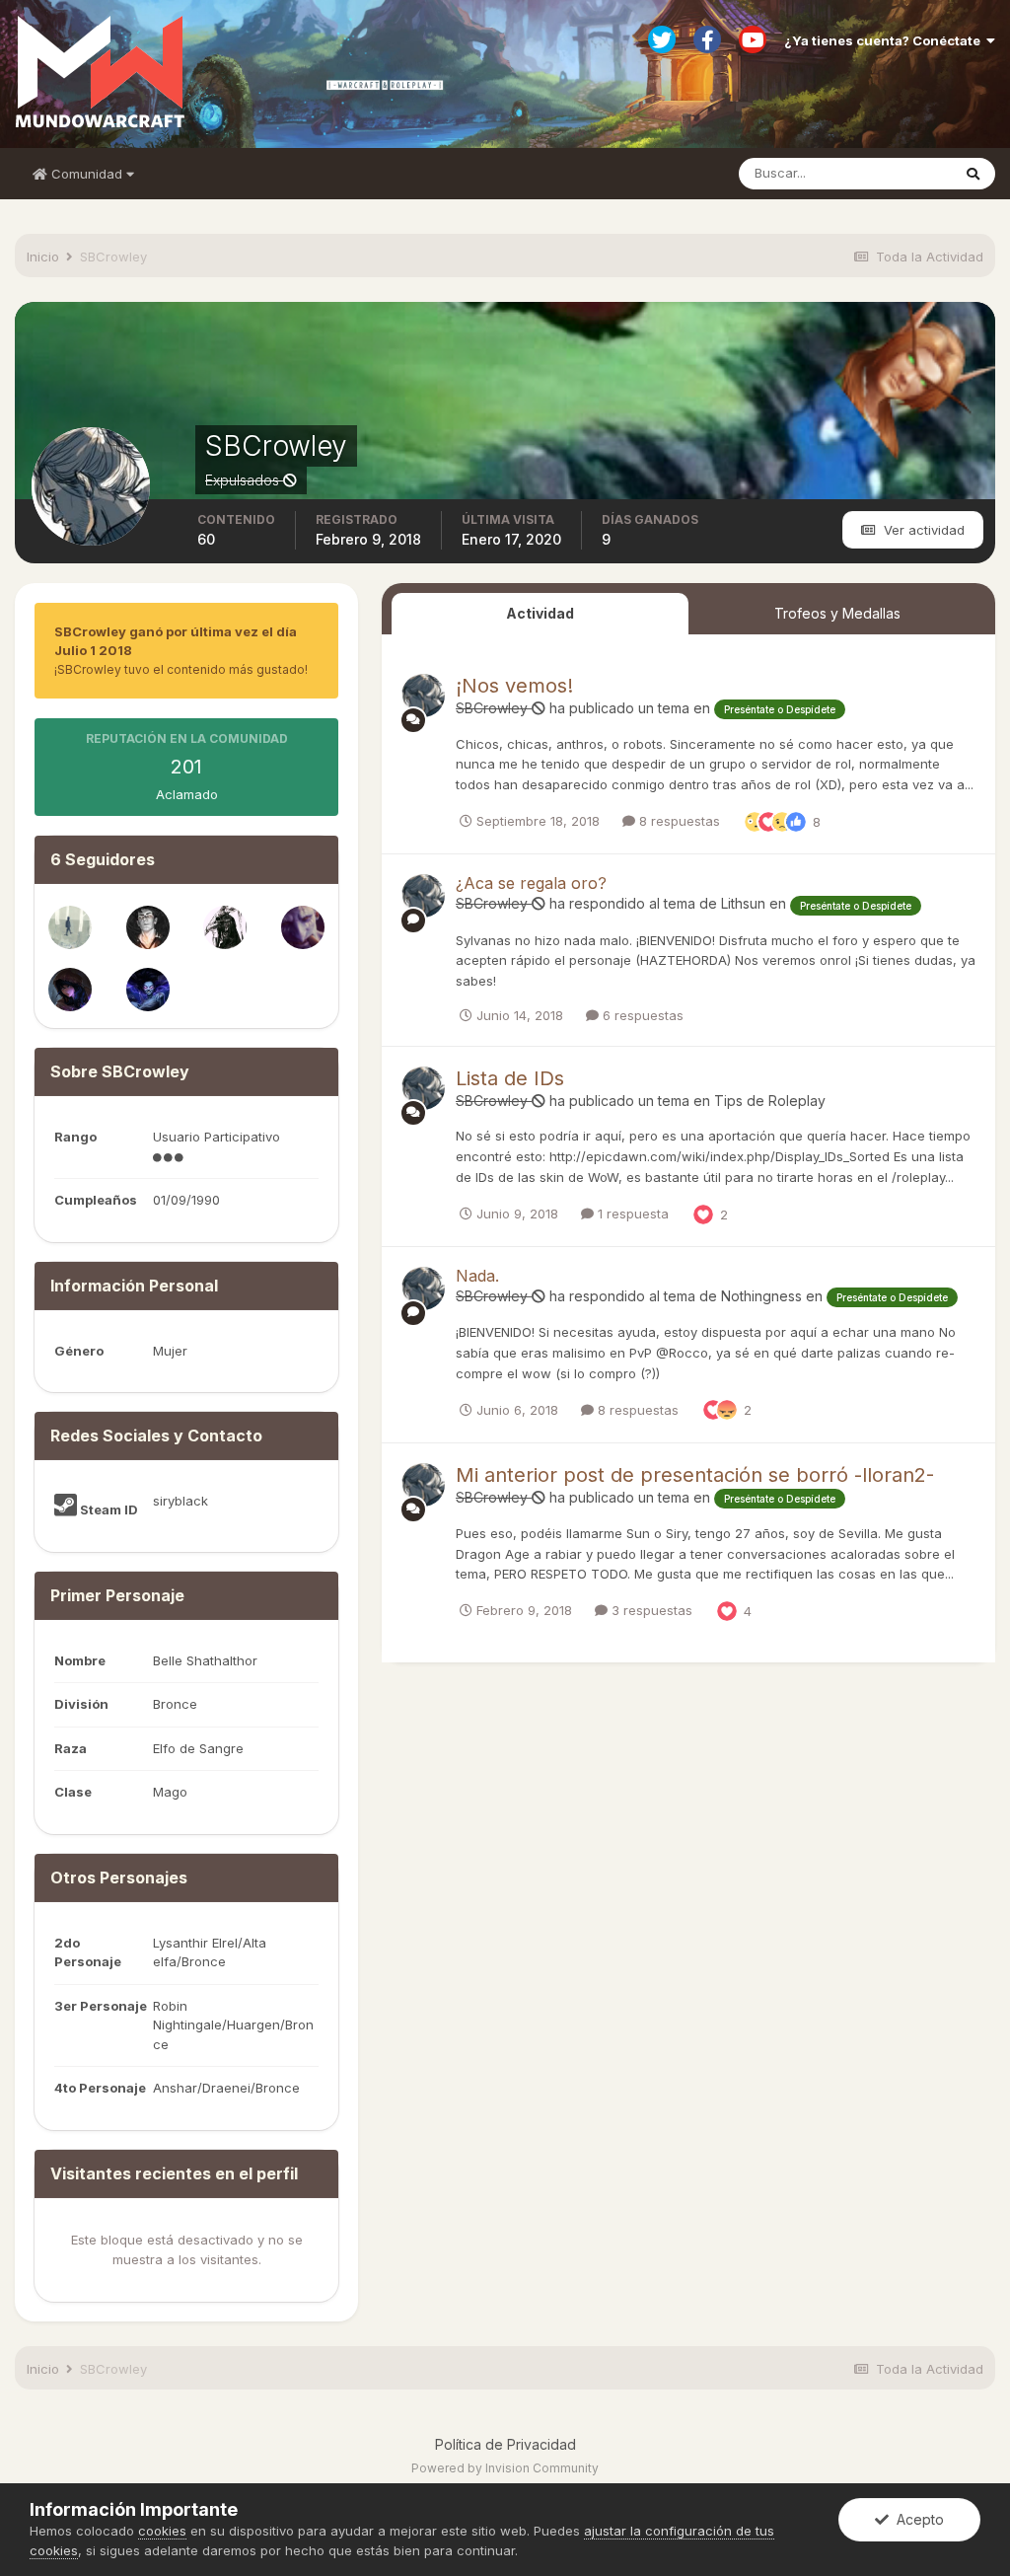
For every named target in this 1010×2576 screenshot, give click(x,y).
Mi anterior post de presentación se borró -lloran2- (695, 1475)
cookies (162, 2531)
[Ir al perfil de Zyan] (225, 927)
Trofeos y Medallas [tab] (837, 613)
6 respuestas (641, 1015)
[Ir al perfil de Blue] (70, 927)
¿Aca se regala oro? (531, 883)
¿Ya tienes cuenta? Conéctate (885, 40)
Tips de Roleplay (770, 1101)
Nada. (477, 1276)
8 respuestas (678, 821)
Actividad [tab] (540, 613)
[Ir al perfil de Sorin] (70, 990)
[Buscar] (973, 174)
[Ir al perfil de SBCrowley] (423, 696)
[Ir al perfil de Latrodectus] (148, 927)
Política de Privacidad (505, 2444)
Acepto (916, 2519)
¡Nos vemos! (514, 686)
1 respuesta (631, 1214)
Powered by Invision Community (505, 2468)
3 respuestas (650, 1610)
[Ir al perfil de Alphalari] (148, 990)
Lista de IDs (510, 1078)
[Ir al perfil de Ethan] (303, 927)
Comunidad (87, 174)
